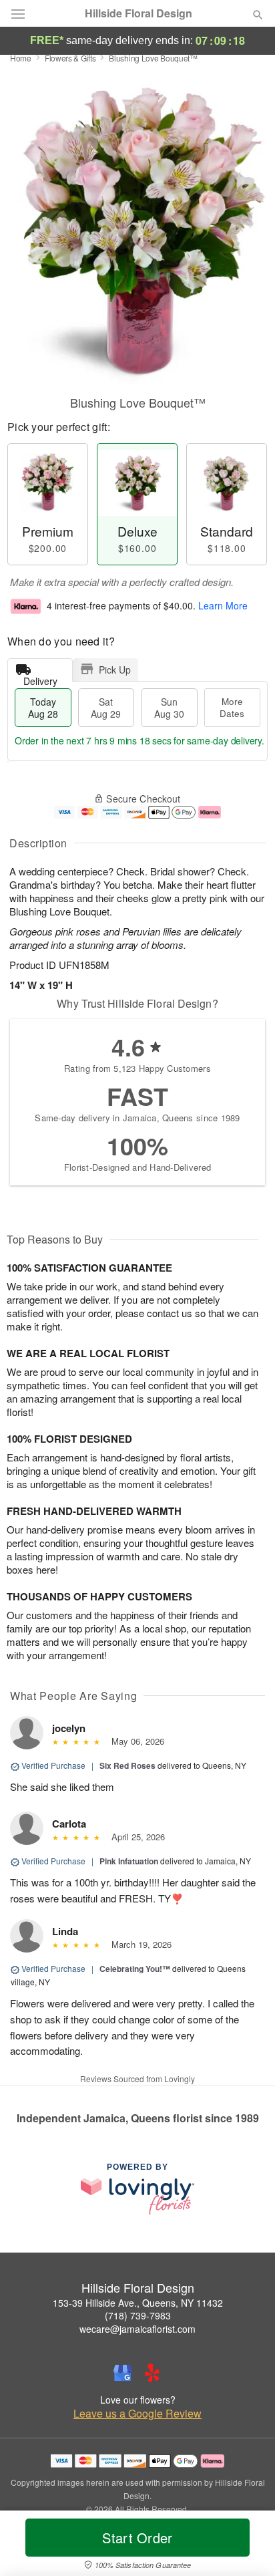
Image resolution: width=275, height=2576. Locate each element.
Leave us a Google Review (137, 2414)
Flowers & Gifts (70, 58)
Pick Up (115, 670)
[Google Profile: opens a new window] (123, 2373)
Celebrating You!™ (135, 1969)
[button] (247, 2546)
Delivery (40, 678)
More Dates (232, 707)
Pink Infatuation (129, 1861)
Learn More (223, 605)
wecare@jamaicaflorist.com (137, 2329)
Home (21, 58)
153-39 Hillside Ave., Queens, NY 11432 (138, 2303)
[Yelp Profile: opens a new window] (152, 2373)
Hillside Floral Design (139, 13)
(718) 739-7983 (138, 2315)
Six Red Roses (127, 1765)
